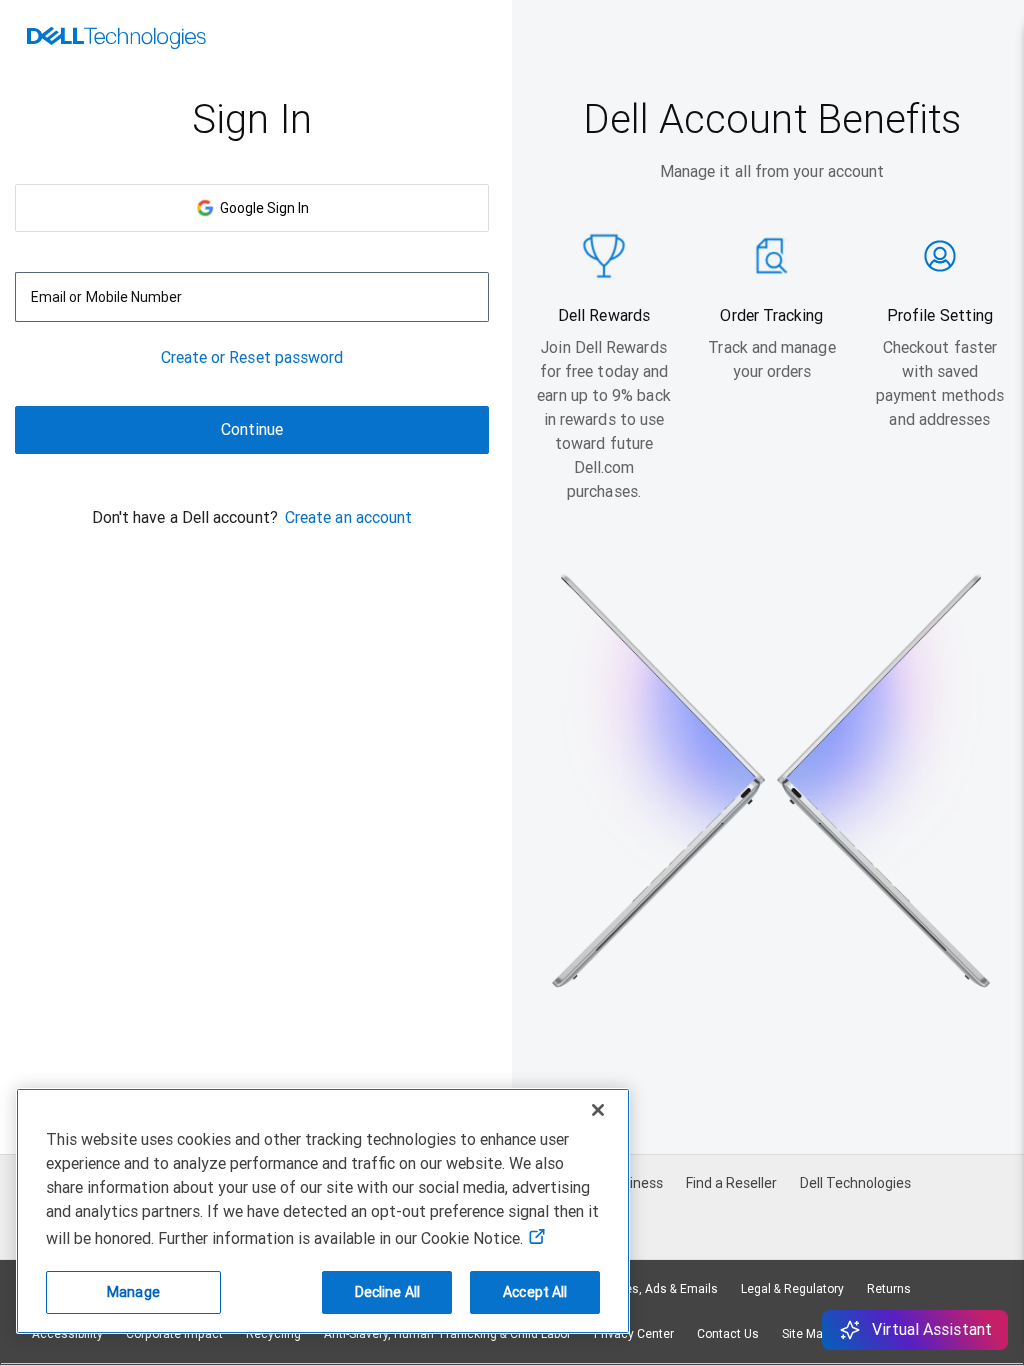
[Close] (598, 1110)
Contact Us (728, 1334)
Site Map (806, 1334)
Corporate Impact (174, 1334)
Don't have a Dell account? (185, 517)
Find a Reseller (731, 1183)
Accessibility (67, 1334)
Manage (133, 1292)
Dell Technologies (855, 1183)
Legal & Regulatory (792, 1289)
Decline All (388, 1292)
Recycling (273, 1334)
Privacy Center (634, 1334)
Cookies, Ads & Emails (656, 1289)
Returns (889, 1289)
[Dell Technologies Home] (116, 40)
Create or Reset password (252, 357)
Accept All (535, 1292)
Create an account (348, 517)
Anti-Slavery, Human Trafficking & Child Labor (447, 1334)
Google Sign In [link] (261, 208)
